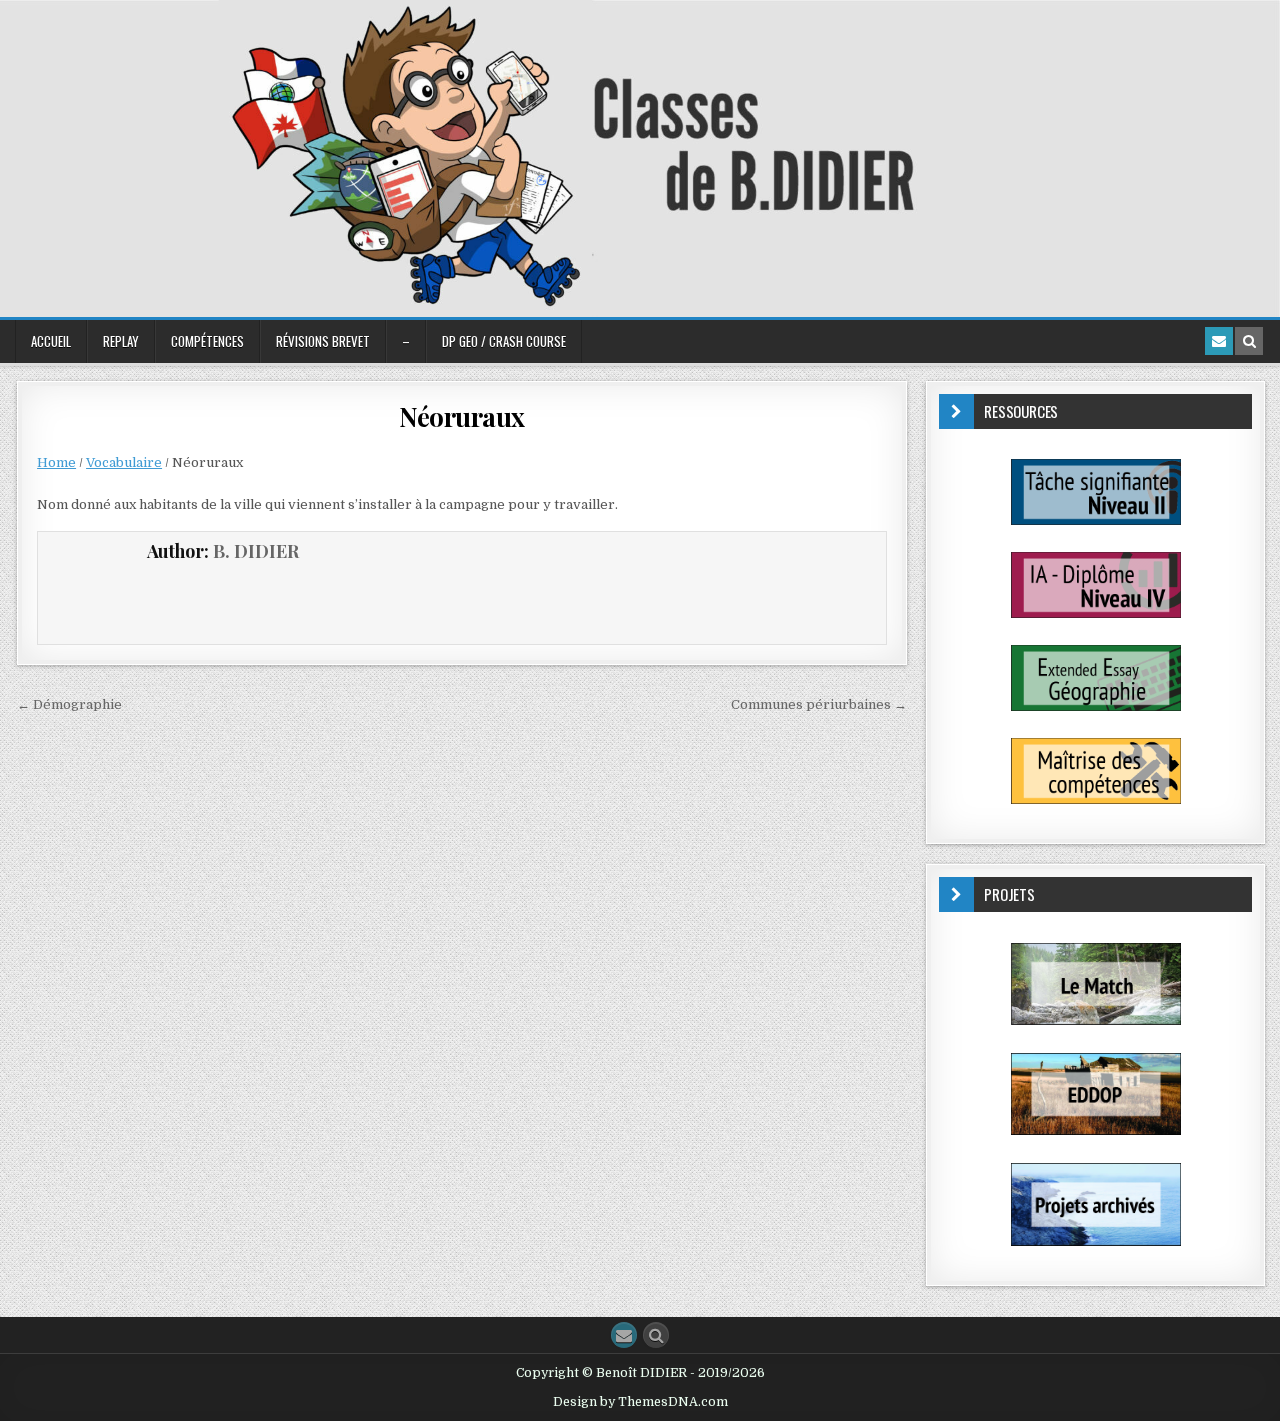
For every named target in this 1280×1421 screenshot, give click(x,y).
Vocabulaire (124, 462)
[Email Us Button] (624, 1335)
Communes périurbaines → (819, 704)
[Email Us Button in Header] (1219, 341)
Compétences (207, 341)
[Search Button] (656, 1335)
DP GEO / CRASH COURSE (504, 341)
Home (56, 462)
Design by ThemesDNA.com (640, 1402)
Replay (121, 341)
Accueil (51, 341)
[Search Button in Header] (1249, 341)
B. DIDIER (256, 551)
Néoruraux (462, 416)
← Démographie (69, 704)
